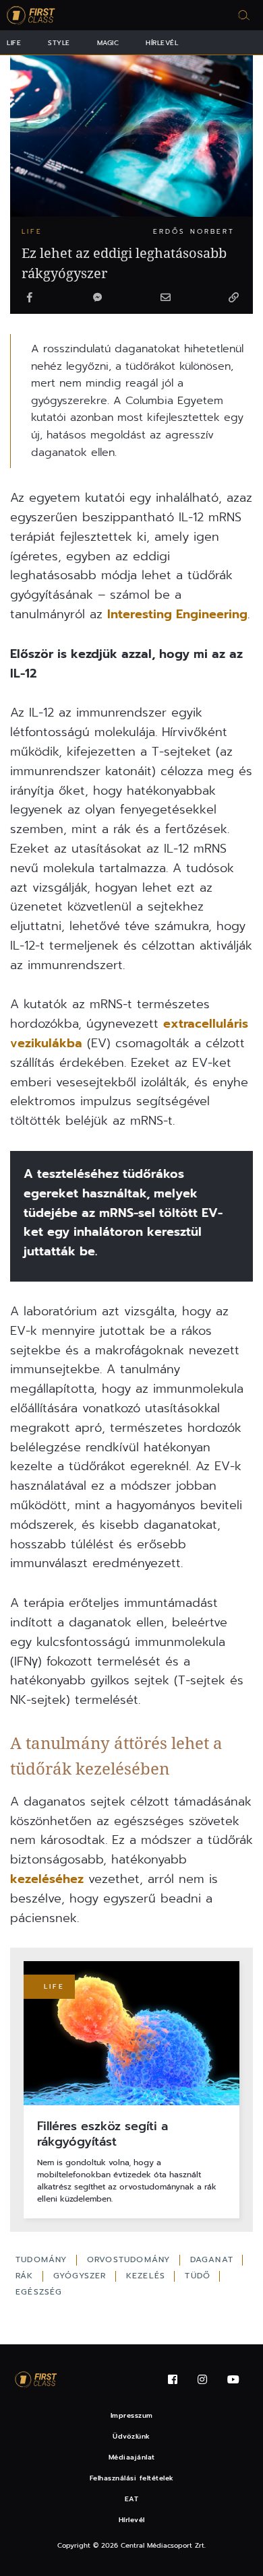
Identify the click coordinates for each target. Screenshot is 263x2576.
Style (59, 43)
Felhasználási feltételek (132, 2478)
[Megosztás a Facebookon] (30, 298)
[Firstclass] (31, 15)
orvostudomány (130, 2259)
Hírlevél (162, 43)
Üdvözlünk (131, 2436)
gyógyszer (82, 2276)
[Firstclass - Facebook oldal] (173, 2380)
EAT (132, 2499)
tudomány (43, 2259)
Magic (108, 43)
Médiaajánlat (132, 2457)
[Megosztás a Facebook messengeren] (98, 298)
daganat (214, 2259)
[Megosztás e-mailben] (165, 298)
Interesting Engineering (177, 614)
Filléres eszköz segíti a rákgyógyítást (103, 2135)
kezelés (148, 2276)
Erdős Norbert (194, 231)
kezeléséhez (47, 1879)
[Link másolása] (233, 298)
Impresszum (132, 2415)
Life (14, 43)
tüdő (199, 2276)
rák (26, 2276)
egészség (39, 2292)
